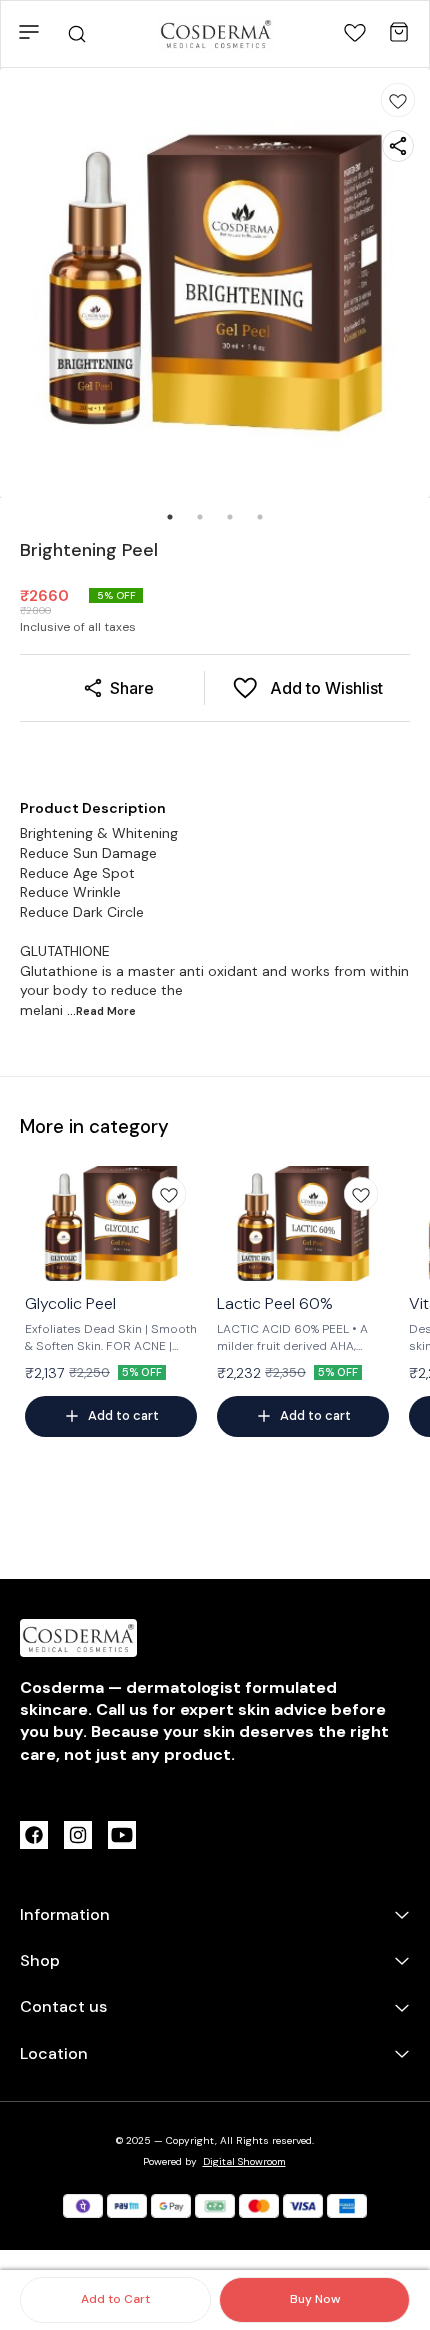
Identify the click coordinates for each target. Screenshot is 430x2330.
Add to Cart (115, 2299)
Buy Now (315, 2299)
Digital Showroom (244, 2161)
